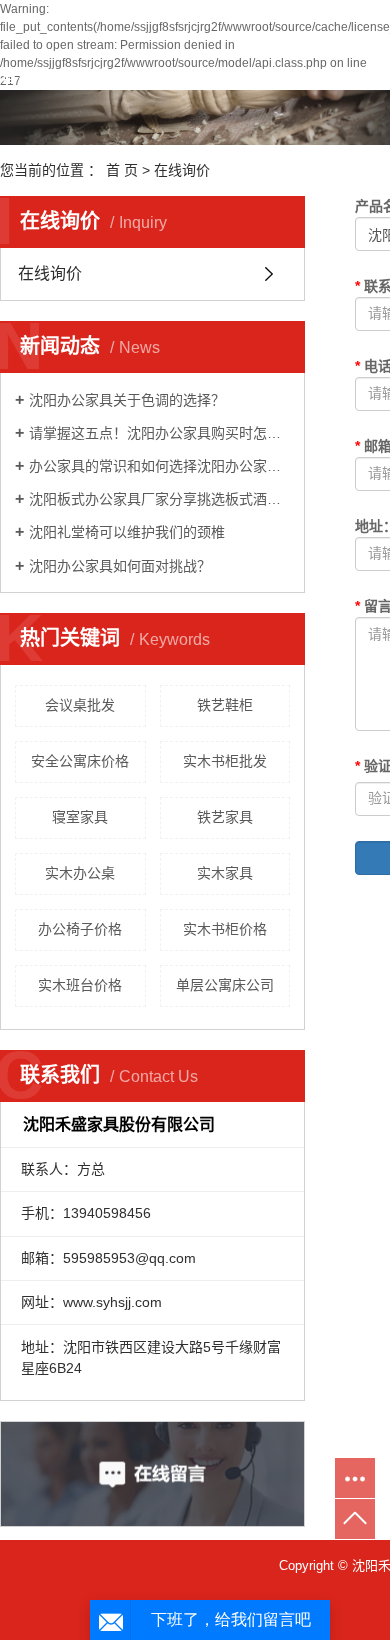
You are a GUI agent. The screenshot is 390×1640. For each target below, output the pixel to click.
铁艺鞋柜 (225, 705)
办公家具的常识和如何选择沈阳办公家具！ (159, 466)
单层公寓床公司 (225, 985)
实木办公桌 (80, 873)
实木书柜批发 (225, 761)
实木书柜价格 (225, 929)
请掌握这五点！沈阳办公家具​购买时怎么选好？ (159, 433)
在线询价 (50, 273)
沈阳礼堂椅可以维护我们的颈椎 (127, 532)
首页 (17, 76)
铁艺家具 (225, 817)
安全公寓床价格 (80, 761)
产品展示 (255, 76)
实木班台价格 (80, 985)
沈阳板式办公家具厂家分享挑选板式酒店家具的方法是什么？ (159, 499)
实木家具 (225, 873)
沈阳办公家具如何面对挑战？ (120, 566)
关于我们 (128, 76)
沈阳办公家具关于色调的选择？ (127, 400)
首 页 (122, 170)
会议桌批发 (80, 705)
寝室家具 (80, 817)
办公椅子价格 (80, 929)
